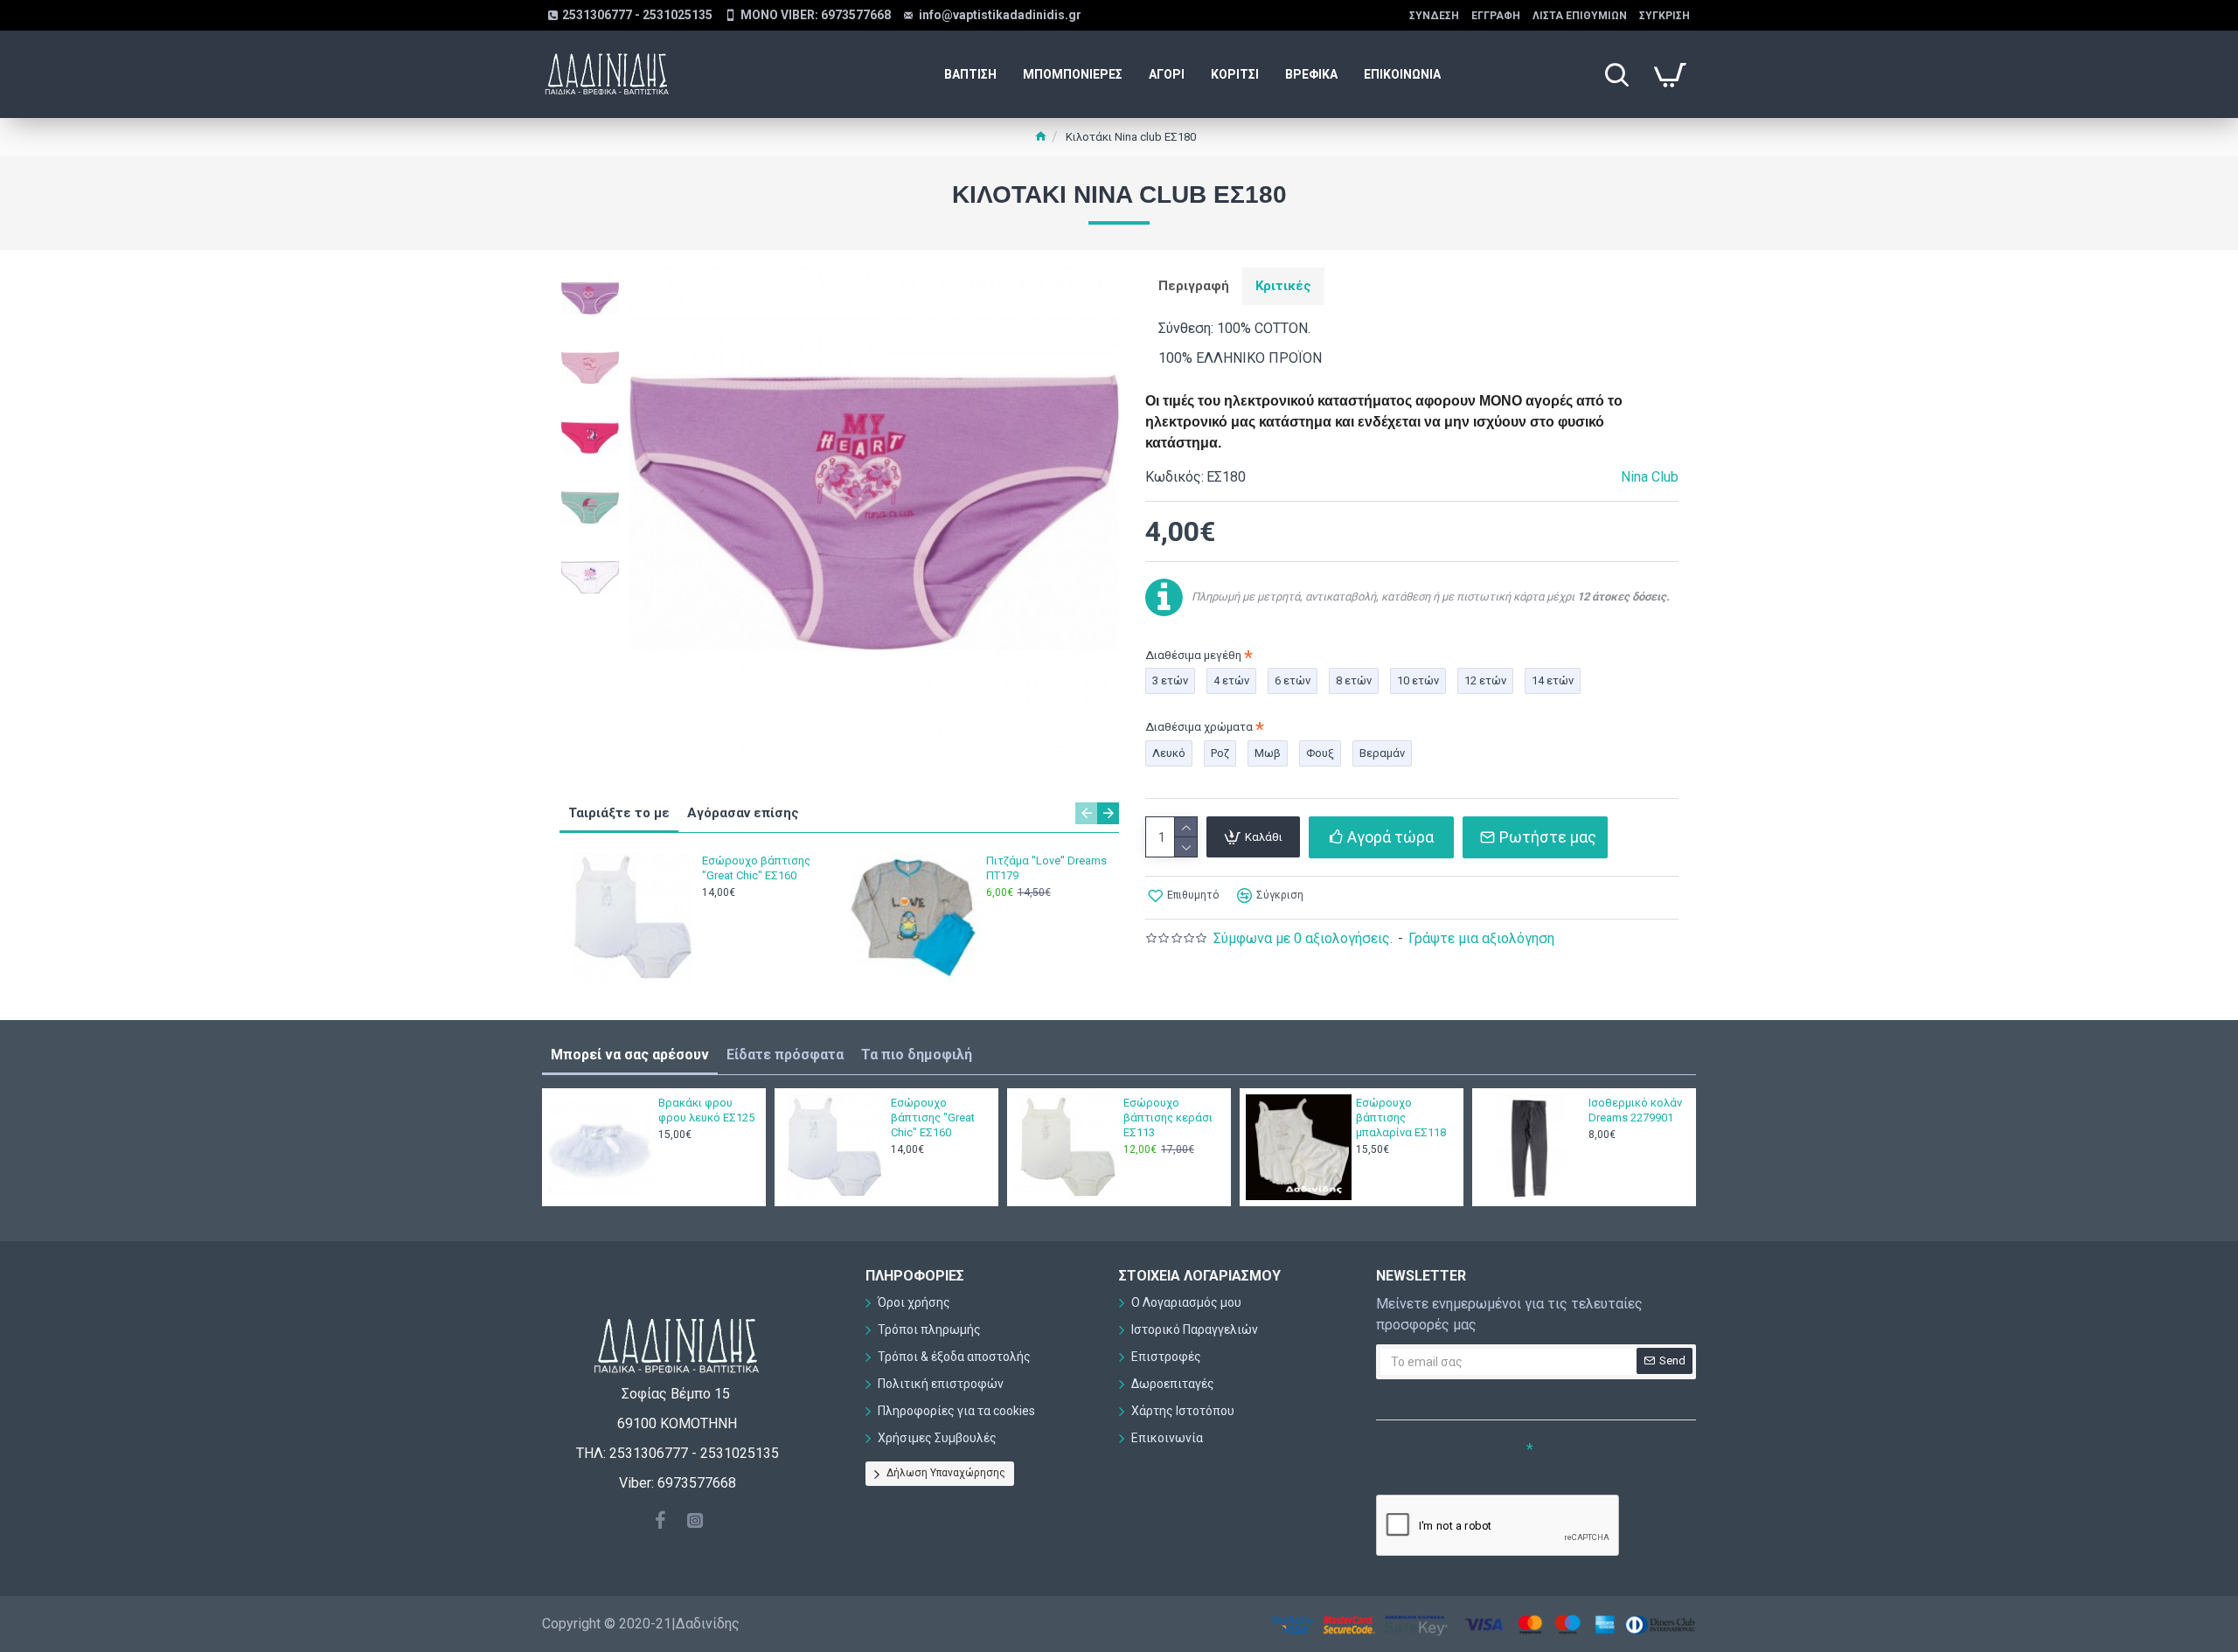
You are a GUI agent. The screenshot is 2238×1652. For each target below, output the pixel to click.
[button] (1086, 813)
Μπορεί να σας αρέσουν (630, 1055)
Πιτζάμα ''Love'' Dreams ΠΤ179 (1046, 868)
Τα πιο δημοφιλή (917, 1055)
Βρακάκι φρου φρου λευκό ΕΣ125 (706, 1110)
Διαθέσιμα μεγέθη (1193, 655)
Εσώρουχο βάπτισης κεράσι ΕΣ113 (1168, 1118)
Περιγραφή (1194, 286)
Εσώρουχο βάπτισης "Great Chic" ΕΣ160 (756, 868)
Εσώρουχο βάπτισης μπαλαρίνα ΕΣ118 (1401, 1118)
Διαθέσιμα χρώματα (1199, 727)
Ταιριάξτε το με (619, 813)
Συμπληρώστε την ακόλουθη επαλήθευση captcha (1436, 1465)
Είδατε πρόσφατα (785, 1055)
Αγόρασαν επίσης (743, 813)
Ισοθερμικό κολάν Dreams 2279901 (1635, 1110)
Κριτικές (1283, 286)
